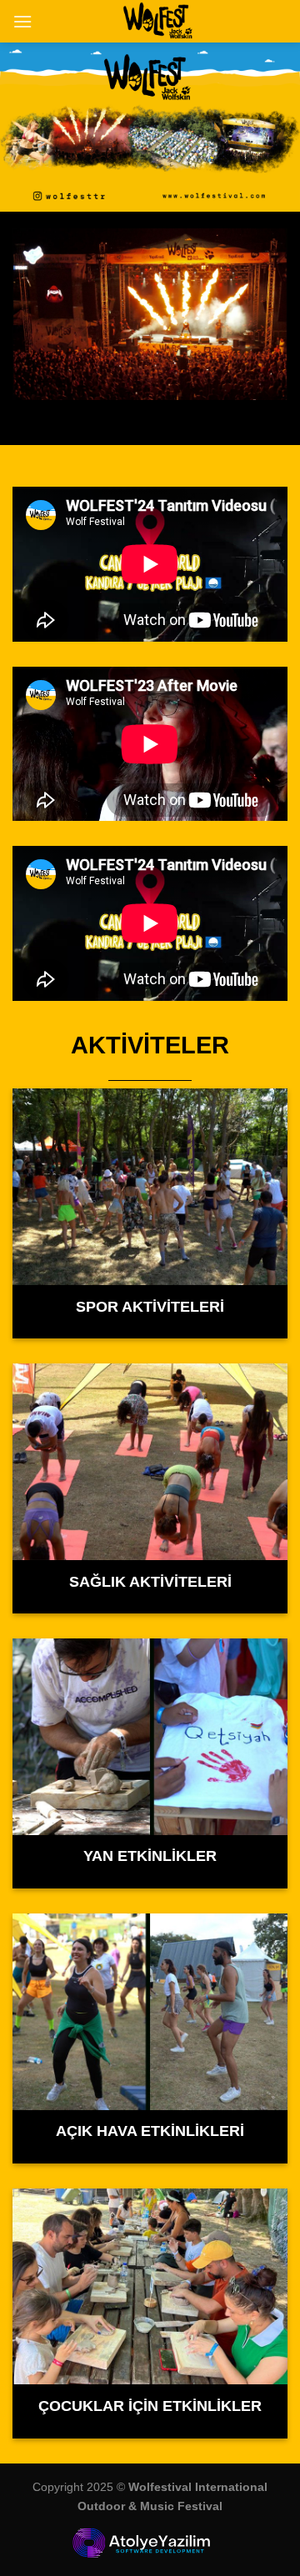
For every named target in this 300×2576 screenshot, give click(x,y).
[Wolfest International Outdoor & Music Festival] (160, 21)
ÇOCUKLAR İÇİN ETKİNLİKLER (150, 2406)
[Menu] (22, 21)
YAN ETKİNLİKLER (150, 1856)
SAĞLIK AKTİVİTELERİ (150, 1582)
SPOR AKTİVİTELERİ (150, 1307)
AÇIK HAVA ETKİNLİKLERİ (150, 2131)
